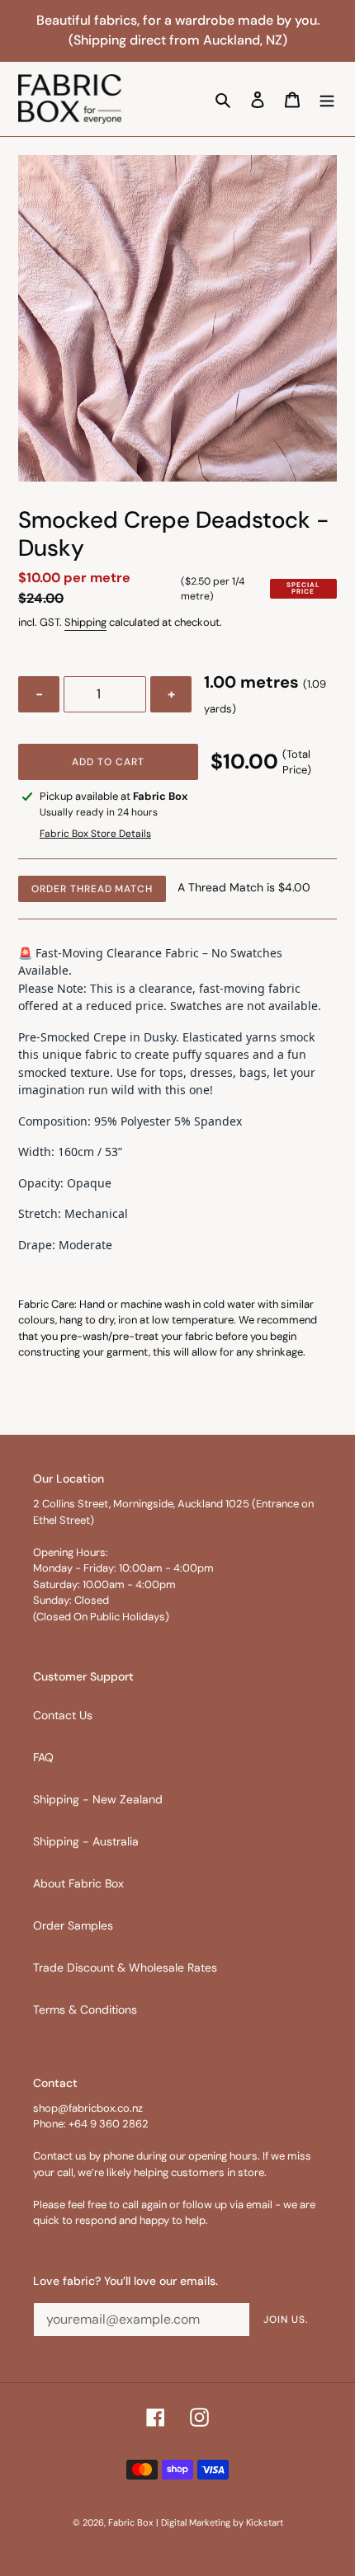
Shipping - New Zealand (98, 1799)
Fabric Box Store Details (95, 834)
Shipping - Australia (86, 1841)
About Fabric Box (78, 1883)
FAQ (43, 1757)
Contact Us (63, 1715)
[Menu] (327, 99)
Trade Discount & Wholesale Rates (125, 1967)
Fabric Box (130, 2522)
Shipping (85, 622)
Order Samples (73, 1925)
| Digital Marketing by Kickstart (220, 2522)
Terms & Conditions (85, 2010)
